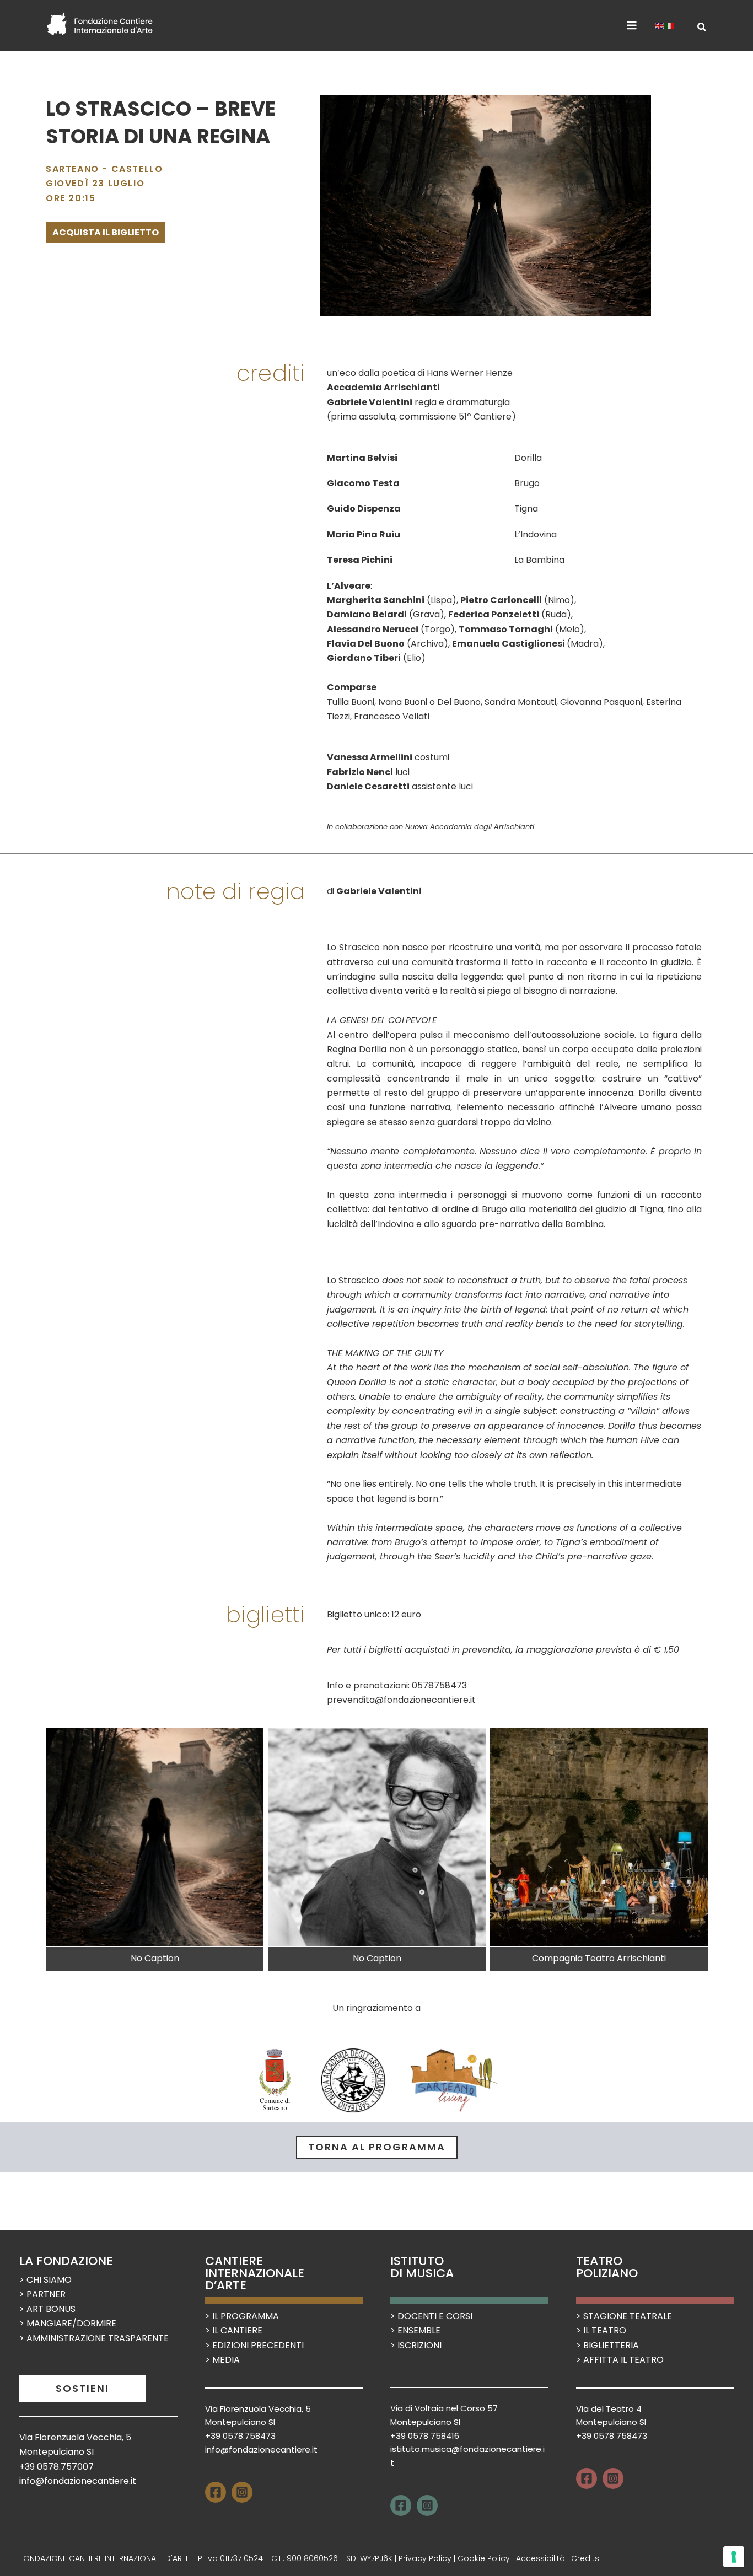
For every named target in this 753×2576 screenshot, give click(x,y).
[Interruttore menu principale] (632, 25)
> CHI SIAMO (45, 2280)
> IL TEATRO (601, 2330)
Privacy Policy (425, 2558)
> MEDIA (222, 2360)
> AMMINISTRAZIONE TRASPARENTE (94, 2338)
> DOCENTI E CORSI (431, 2316)
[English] (660, 25)
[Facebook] (216, 2492)
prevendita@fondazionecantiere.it (401, 1700)
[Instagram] (242, 2492)
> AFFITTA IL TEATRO (620, 2360)
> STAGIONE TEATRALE (624, 2316)
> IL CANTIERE (234, 2330)
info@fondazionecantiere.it (78, 2481)
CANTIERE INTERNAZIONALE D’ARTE (255, 2273)
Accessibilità (540, 2558)
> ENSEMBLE (415, 2330)
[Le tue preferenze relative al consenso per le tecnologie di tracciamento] (734, 2557)
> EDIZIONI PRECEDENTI (254, 2345)
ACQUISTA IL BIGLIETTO (106, 232)
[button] (702, 28)
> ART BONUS (47, 2309)
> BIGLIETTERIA (607, 2345)
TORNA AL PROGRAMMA (377, 2147)
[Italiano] (670, 25)
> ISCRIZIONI (416, 2345)
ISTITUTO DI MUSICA (422, 2267)
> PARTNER (42, 2294)
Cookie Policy (484, 2558)
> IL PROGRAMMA (242, 2316)
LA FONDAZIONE (66, 2261)
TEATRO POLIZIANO (607, 2267)
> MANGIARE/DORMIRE (68, 2323)
